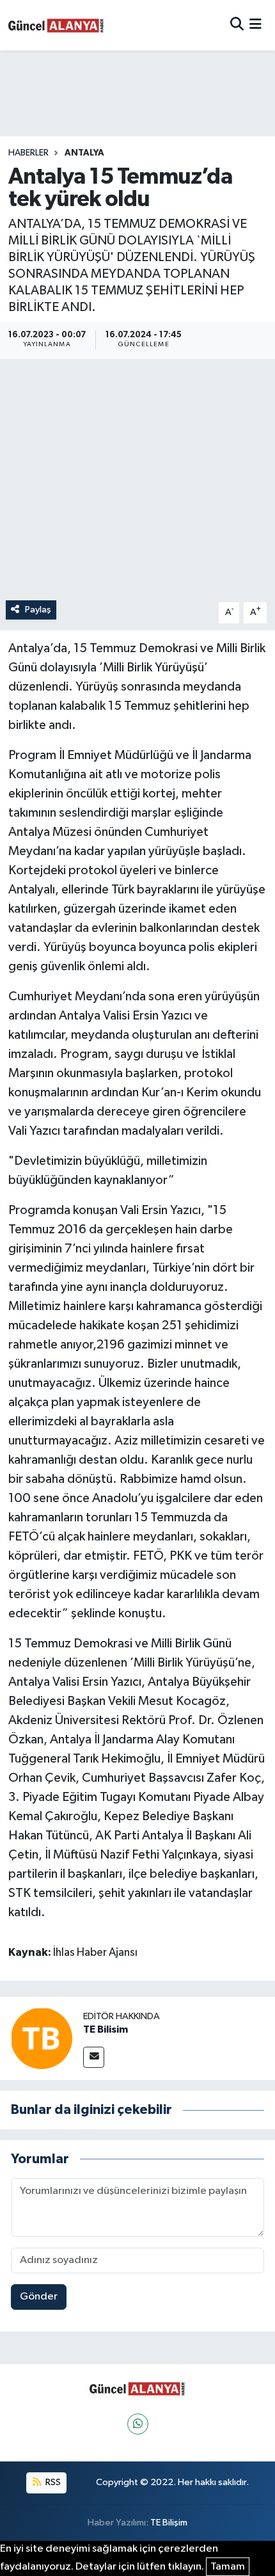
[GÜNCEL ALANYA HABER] (56, 25)
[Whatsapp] (138, 2424)
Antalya (84, 153)
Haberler (28, 153)
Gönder (39, 2297)
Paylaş (38, 610)
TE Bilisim (106, 2029)
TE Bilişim (169, 2523)
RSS (52, 2482)
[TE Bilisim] (42, 2038)
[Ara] (237, 25)
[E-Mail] (94, 2057)
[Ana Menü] (255, 25)
